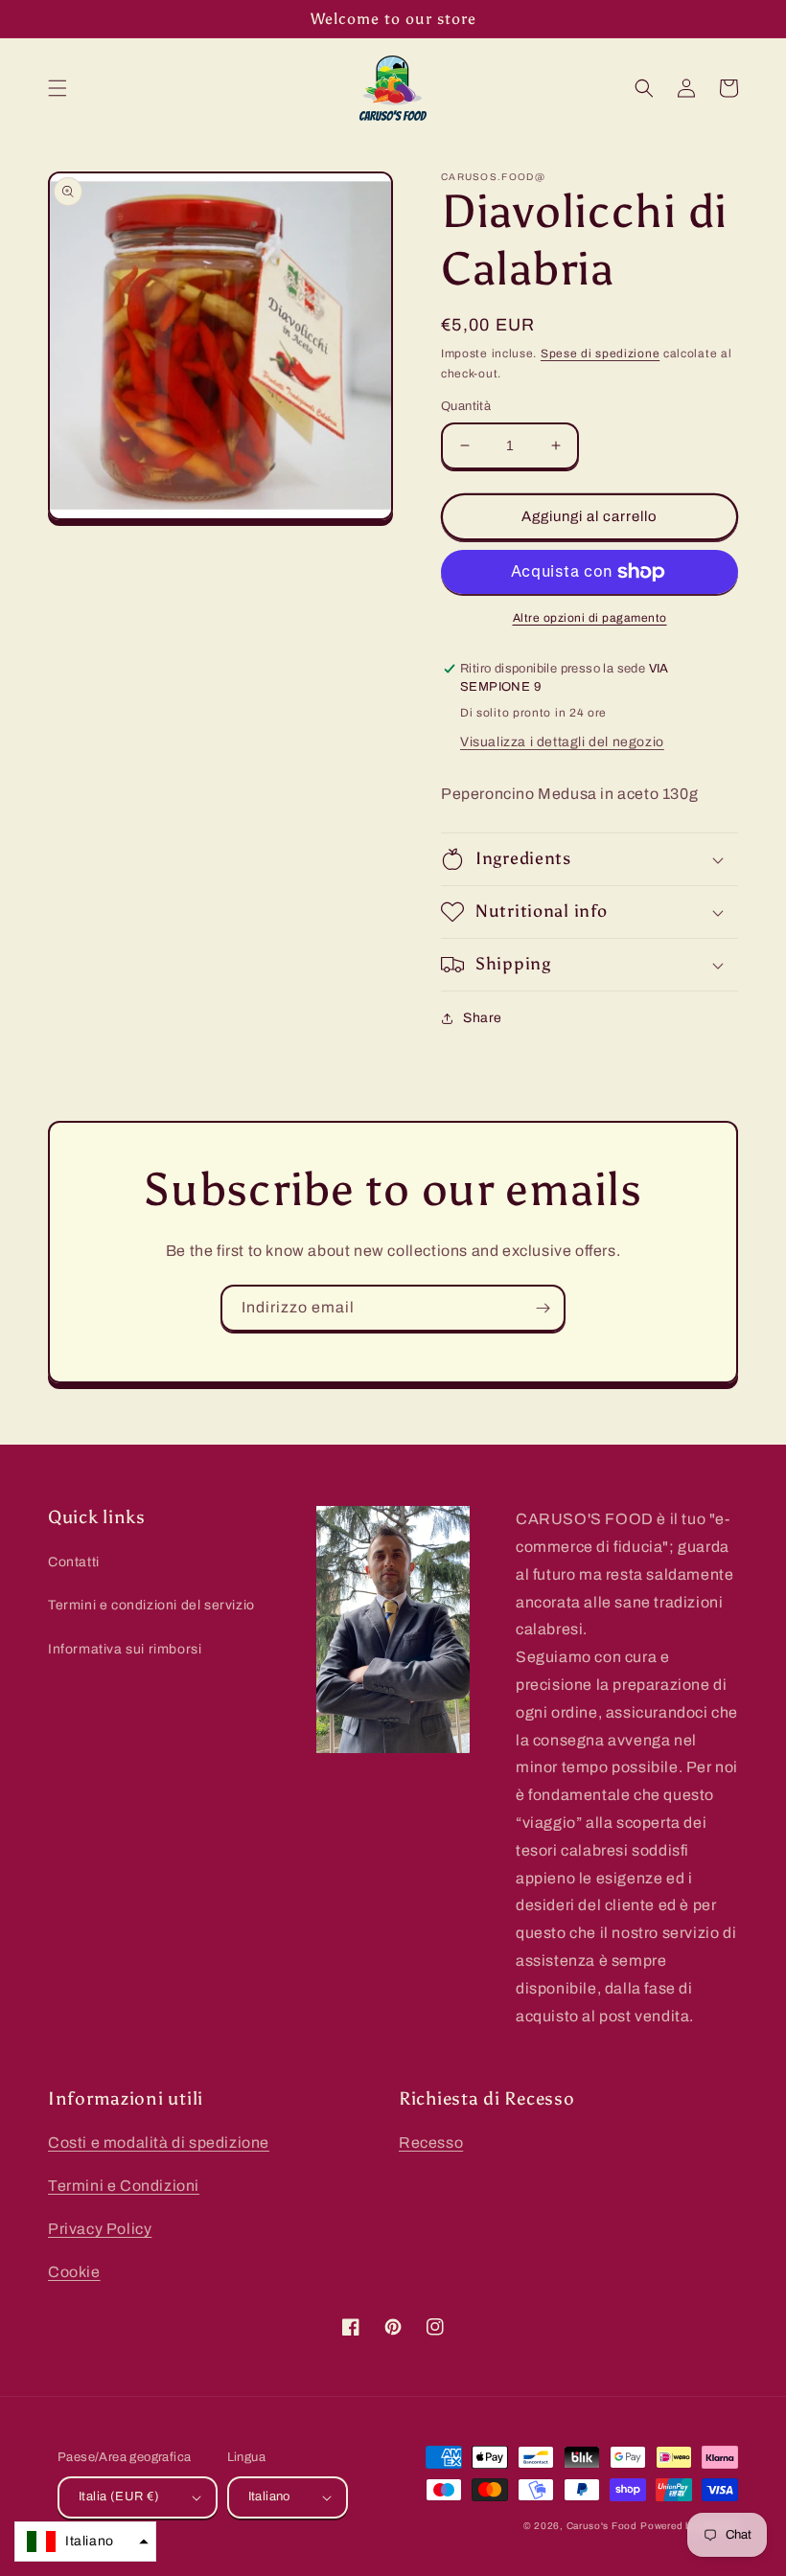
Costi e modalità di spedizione (159, 2143)
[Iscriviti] (543, 1308)
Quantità (466, 406)
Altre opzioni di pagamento (590, 618)
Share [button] (483, 1018)
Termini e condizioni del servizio (151, 1605)
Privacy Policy (100, 2229)
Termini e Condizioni (124, 2186)
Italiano (269, 2496)
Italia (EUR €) (119, 2496)
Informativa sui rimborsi (125, 1649)
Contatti (74, 1562)
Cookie (74, 2272)
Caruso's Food (602, 2526)
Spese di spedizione (600, 353)
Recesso (431, 2143)
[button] (58, 88)
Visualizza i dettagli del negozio (562, 742)
